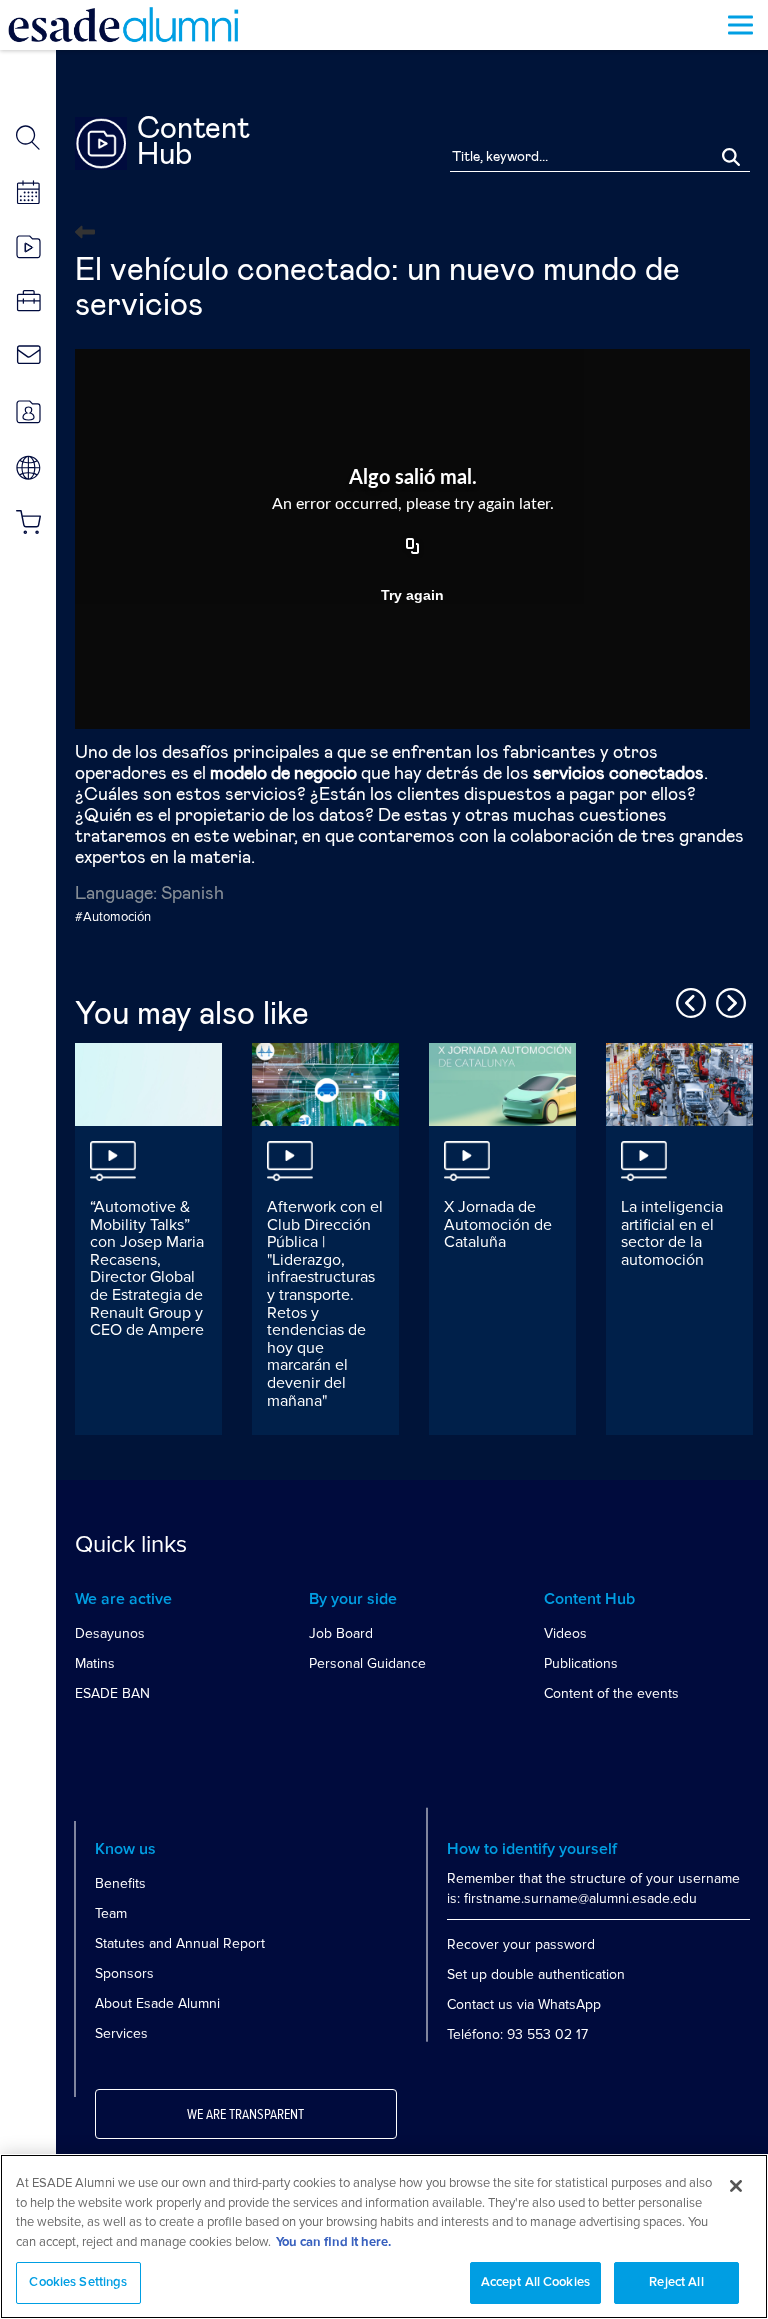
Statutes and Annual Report (180, 1943)
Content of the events (611, 1693)
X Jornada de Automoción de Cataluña (498, 1224)
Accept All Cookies (535, 2282)
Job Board (341, 1633)
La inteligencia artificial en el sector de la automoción (672, 1233)
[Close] (736, 2186)
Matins (95, 1663)
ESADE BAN (112, 1693)
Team (111, 1913)
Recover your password (521, 1944)
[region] (384, 2236)
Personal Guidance (367, 1663)
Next (728, 1000)
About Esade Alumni (157, 2003)
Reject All (676, 2282)
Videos (565, 1633)
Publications (581, 1663)
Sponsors (124, 1973)
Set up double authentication (536, 1974)
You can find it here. (333, 2242)
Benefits (120, 1883)
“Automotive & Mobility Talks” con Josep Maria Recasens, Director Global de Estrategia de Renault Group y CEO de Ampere (147, 1268)
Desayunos (110, 1633)
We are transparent (245, 2115)
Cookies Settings (78, 2282)
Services (121, 2033)
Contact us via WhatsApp (524, 2004)
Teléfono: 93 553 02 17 (517, 2034)
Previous (688, 1000)
